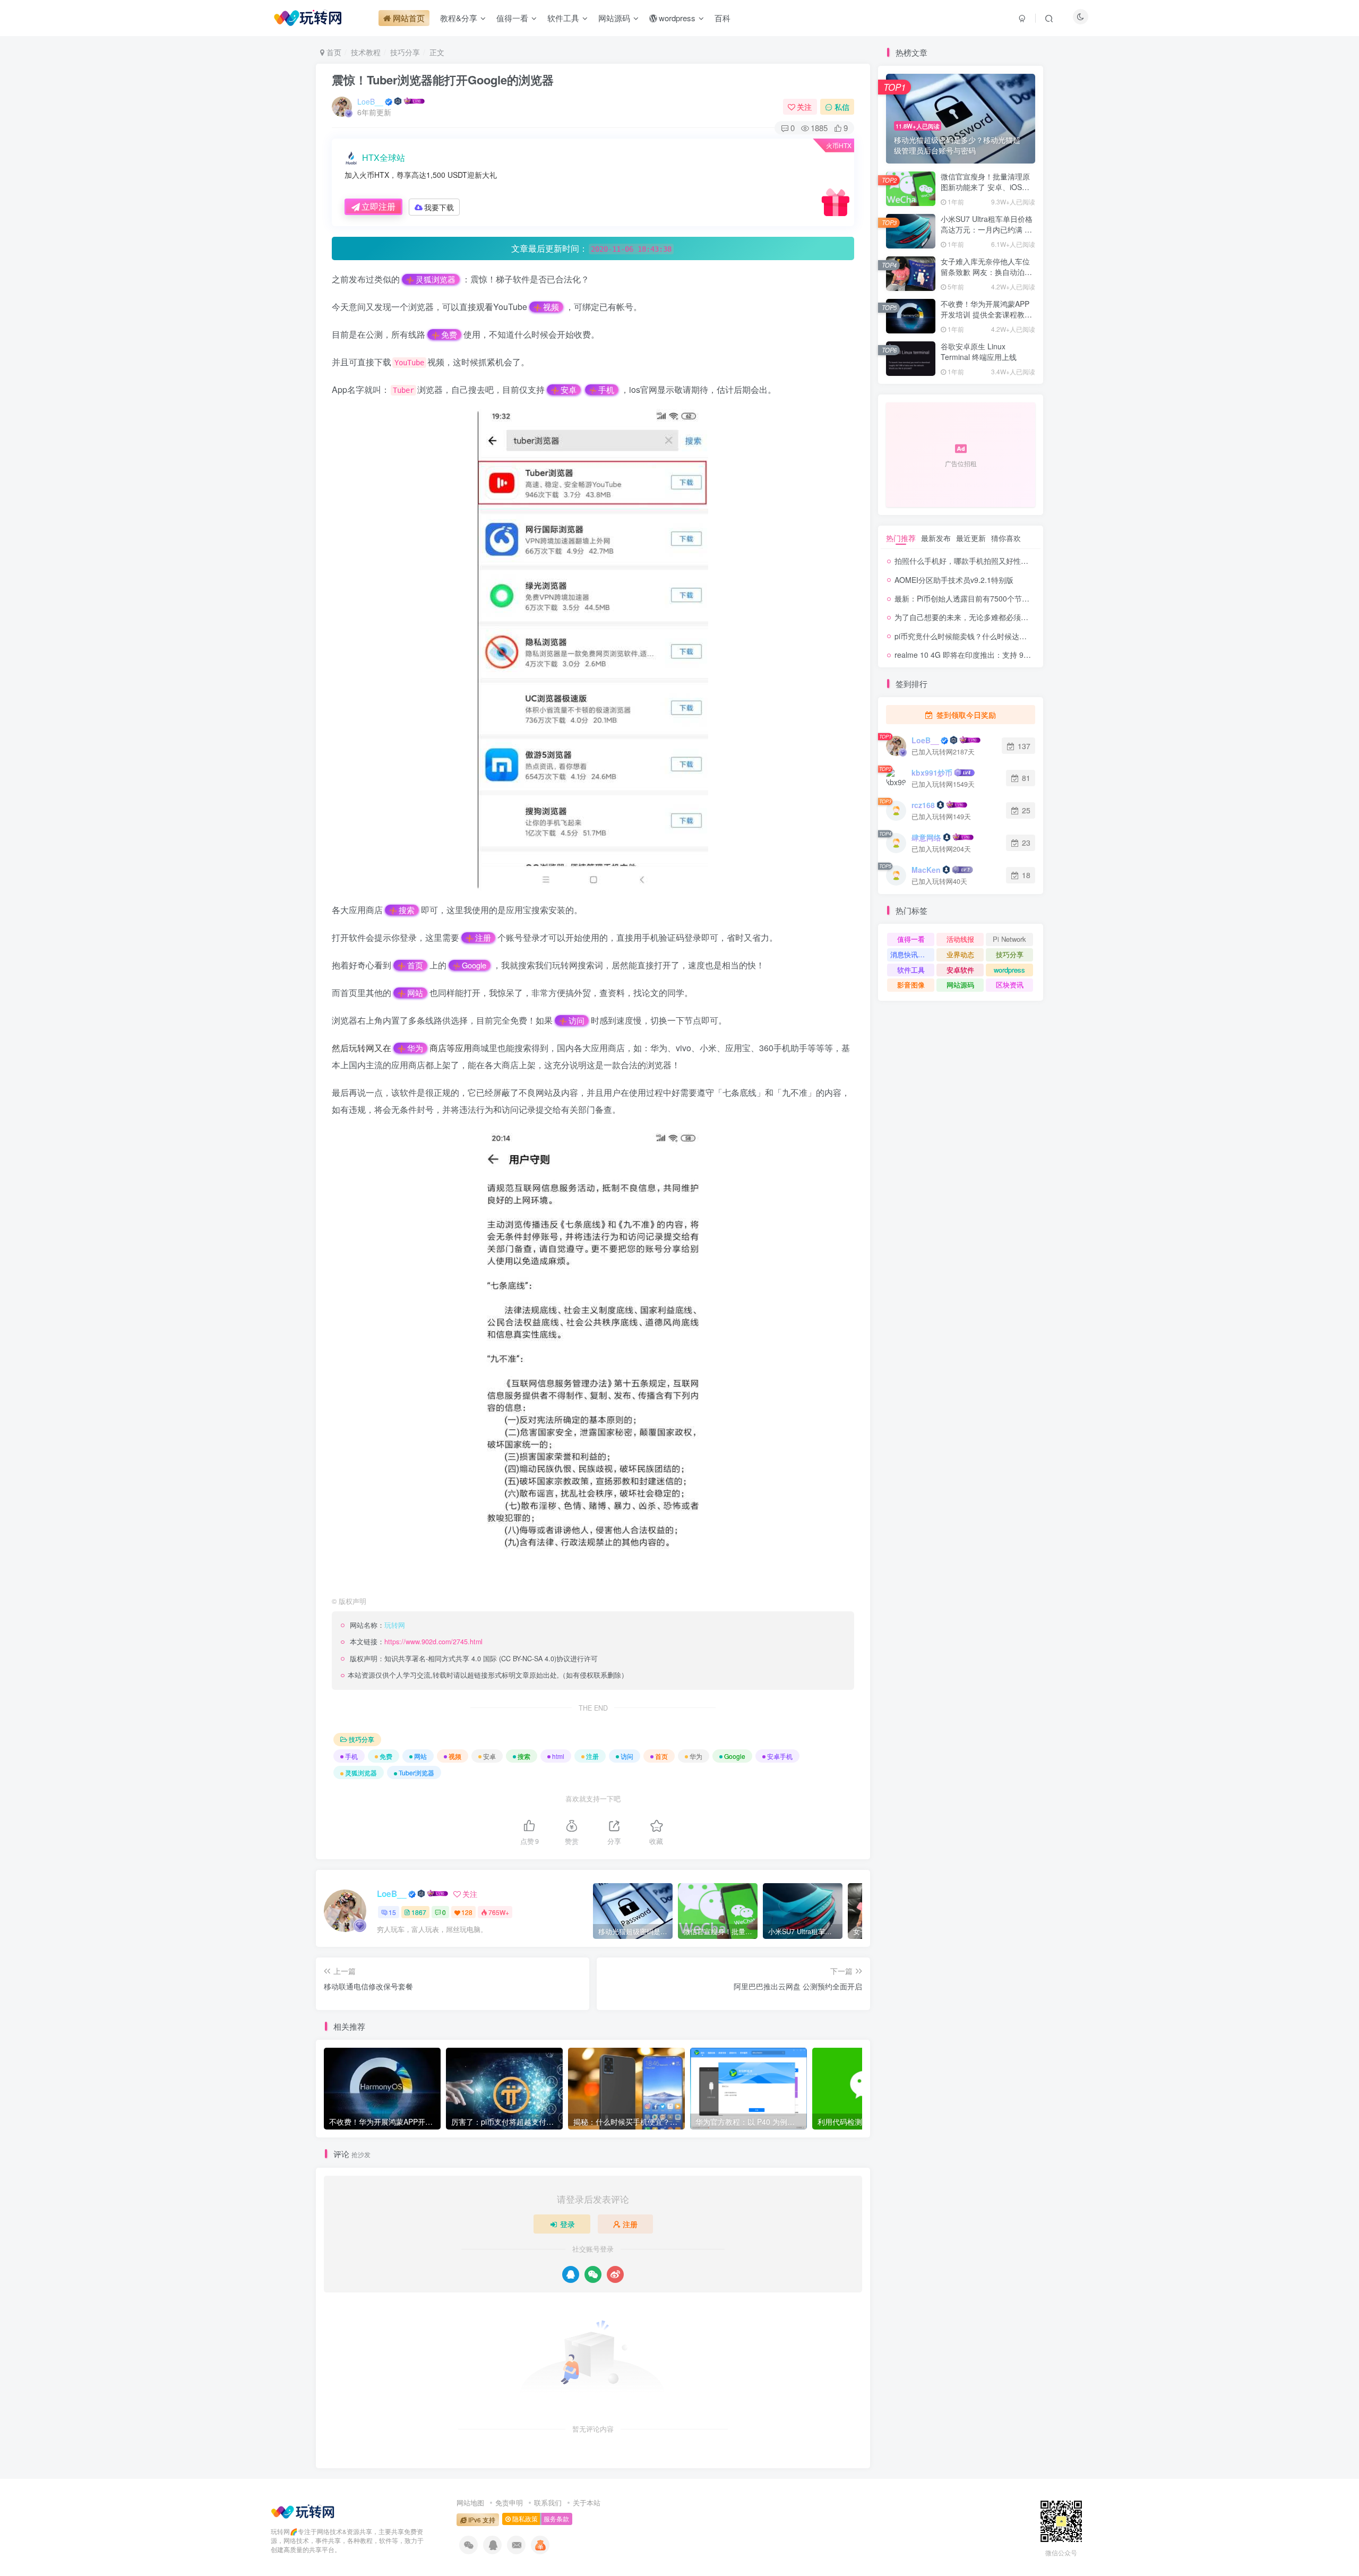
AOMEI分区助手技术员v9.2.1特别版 (954, 580)
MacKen (926, 870)
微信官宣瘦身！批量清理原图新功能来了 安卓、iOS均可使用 (985, 187)
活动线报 (960, 939)
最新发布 (936, 538)
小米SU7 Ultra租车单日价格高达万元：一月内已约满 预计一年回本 (987, 229)
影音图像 (911, 985)
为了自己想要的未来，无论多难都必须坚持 (965, 617)
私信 (842, 107)
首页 (333, 52)
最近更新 (971, 538)
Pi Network (1009, 939)
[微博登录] (615, 2274)
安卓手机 (780, 1756)
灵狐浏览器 (436, 279)
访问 (577, 1020)
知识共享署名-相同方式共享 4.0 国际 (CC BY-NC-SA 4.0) (470, 1659)
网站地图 (470, 2502)
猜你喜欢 (1006, 538)
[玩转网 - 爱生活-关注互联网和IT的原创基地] (303, 2510)
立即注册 (379, 206)
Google (474, 965)
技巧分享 (405, 52)
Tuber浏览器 (416, 1772)
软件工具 (911, 970)
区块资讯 (1010, 985)
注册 (483, 938)
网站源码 (960, 985)
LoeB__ (370, 101)
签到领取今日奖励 (965, 715)
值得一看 (911, 939)
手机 (606, 390)
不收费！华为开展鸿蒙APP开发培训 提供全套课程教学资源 (986, 314)
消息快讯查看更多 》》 (912, 954)
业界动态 (960, 954)
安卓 (569, 390)
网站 (415, 993)
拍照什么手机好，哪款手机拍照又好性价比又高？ (976, 561)
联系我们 (548, 2502)
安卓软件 (960, 970)
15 (392, 1912)
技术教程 (366, 52)
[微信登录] (593, 2274)
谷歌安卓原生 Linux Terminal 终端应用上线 (979, 351)
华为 (415, 1048)
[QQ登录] (571, 2274)
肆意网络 (926, 837)
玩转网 (362, 1048)
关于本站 (587, 2502)
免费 (449, 334)
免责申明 (509, 2502)
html (558, 1756)
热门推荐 (901, 538)
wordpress (1009, 970)
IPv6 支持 (481, 2520)
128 (467, 1912)
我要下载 (439, 207)
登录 (567, 2224)
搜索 (407, 910)
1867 (419, 1912)
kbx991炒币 (932, 772)
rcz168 (923, 805)
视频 (551, 307)
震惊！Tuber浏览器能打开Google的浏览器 (443, 80)
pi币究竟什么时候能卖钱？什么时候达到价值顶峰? (978, 636)
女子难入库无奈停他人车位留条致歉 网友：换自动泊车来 (986, 272)
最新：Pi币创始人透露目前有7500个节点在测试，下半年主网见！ (1003, 598)
